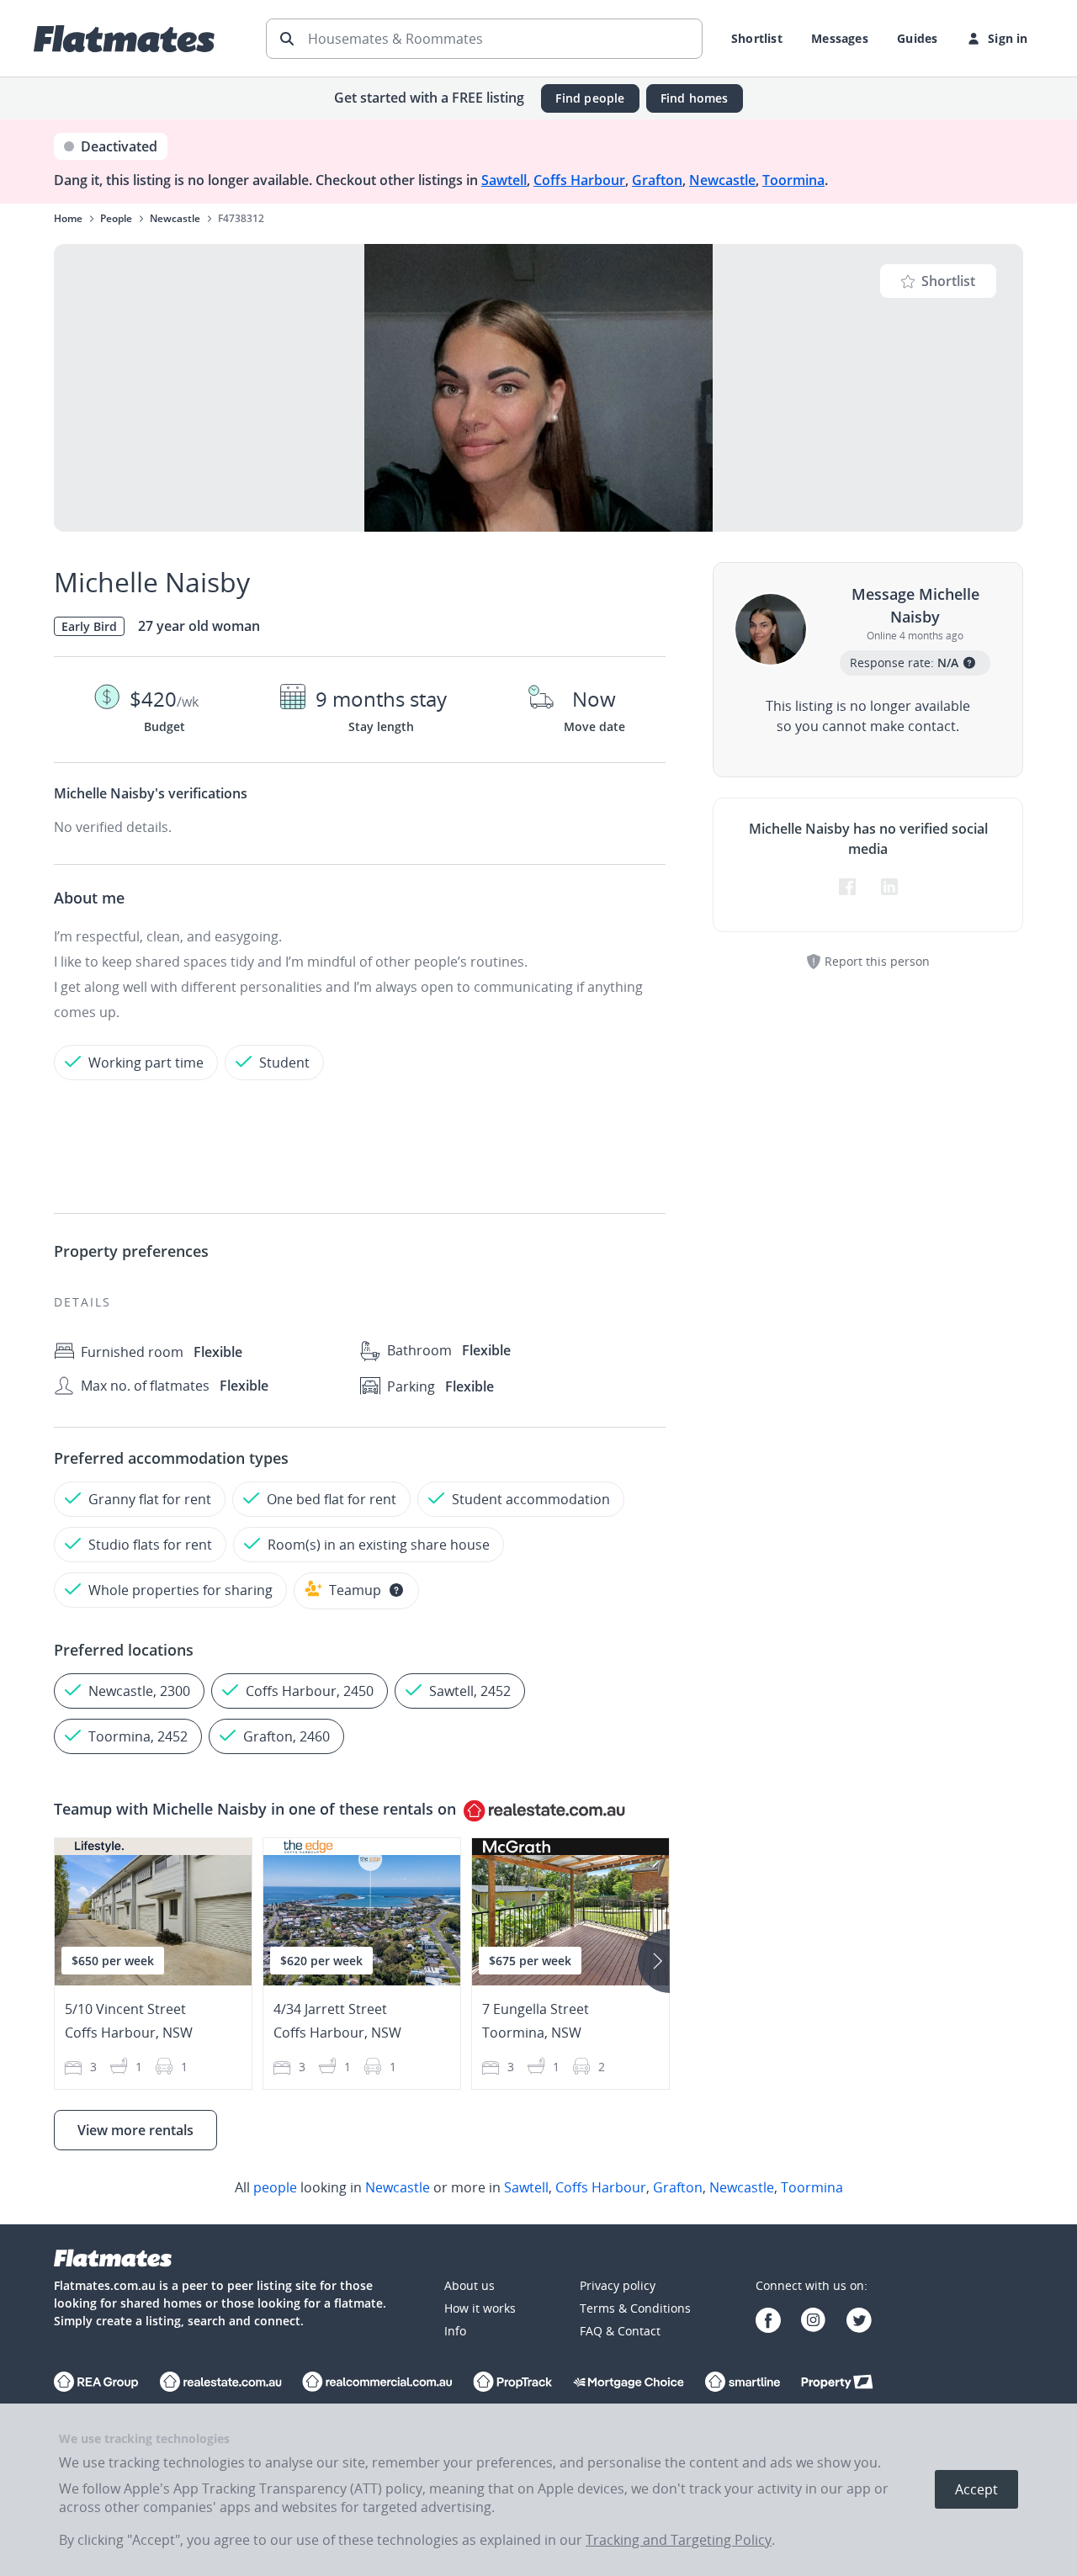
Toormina (793, 180)
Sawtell (504, 180)
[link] (538, 2187)
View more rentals (135, 2130)
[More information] (396, 1590)
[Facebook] (768, 2322)
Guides (917, 38)
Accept (976, 2489)
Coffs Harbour (579, 180)
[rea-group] (220, 2384)
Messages (840, 38)
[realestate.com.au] (96, 2384)
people (275, 2187)
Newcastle (722, 180)
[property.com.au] (837, 2384)
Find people (590, 98)
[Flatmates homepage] (124, 39)
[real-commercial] (377, 2384)
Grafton (657, 180)
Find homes (695, 98)
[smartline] (743, 2384)
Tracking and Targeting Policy (679, 2540)
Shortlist (757, 38)
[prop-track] (513, 2384)
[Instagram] (814, 2322)
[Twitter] (859, 2322)
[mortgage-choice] (629, 2384)
